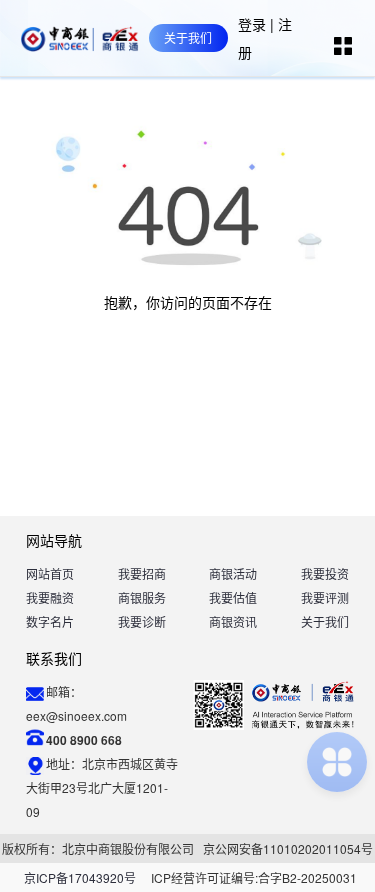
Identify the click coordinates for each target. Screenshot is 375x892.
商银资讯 (233, 621)
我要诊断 (142, 621)
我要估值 (233, 597)
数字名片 (50, 621)
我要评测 (325, 597)
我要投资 (325, 573)
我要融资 (50, 597)
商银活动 (233, 573)
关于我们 (325, 621)
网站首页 (50, 573)
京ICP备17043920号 (80, 877)
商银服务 (142, 597)
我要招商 (142, 573)
